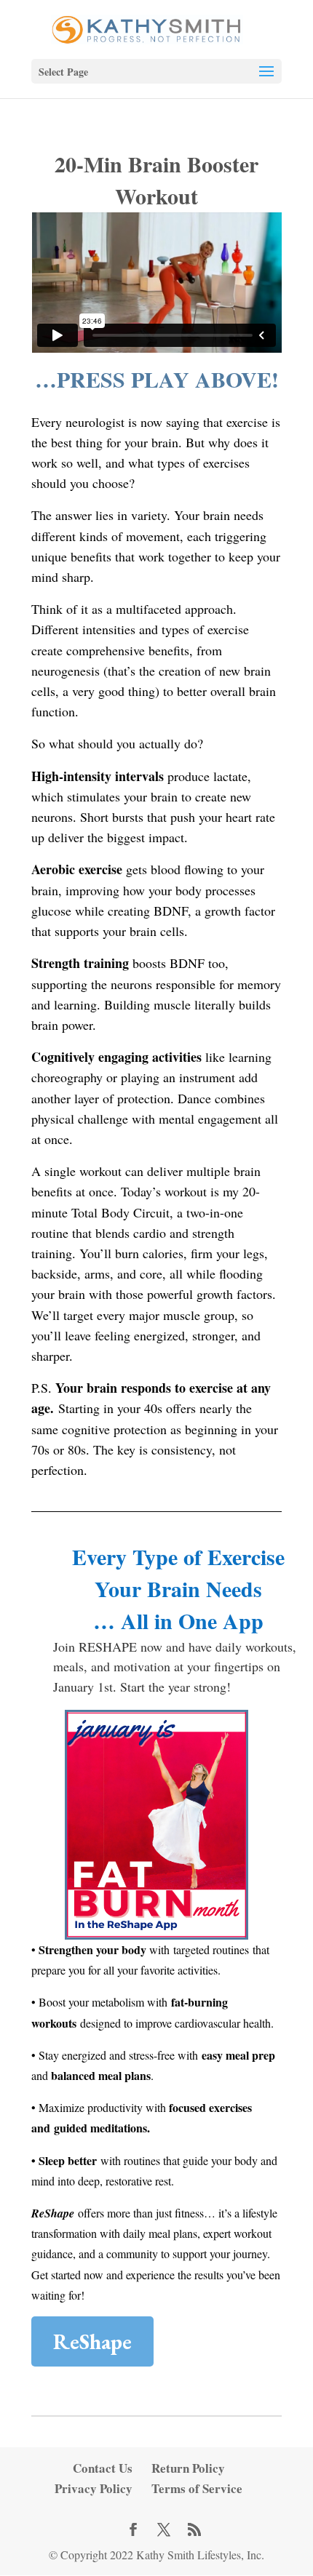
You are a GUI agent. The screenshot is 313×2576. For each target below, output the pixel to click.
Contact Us (103, 2468)
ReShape (92, 2341)
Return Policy (188, 2468)
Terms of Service (197, 2488)
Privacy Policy (94, 2488)
